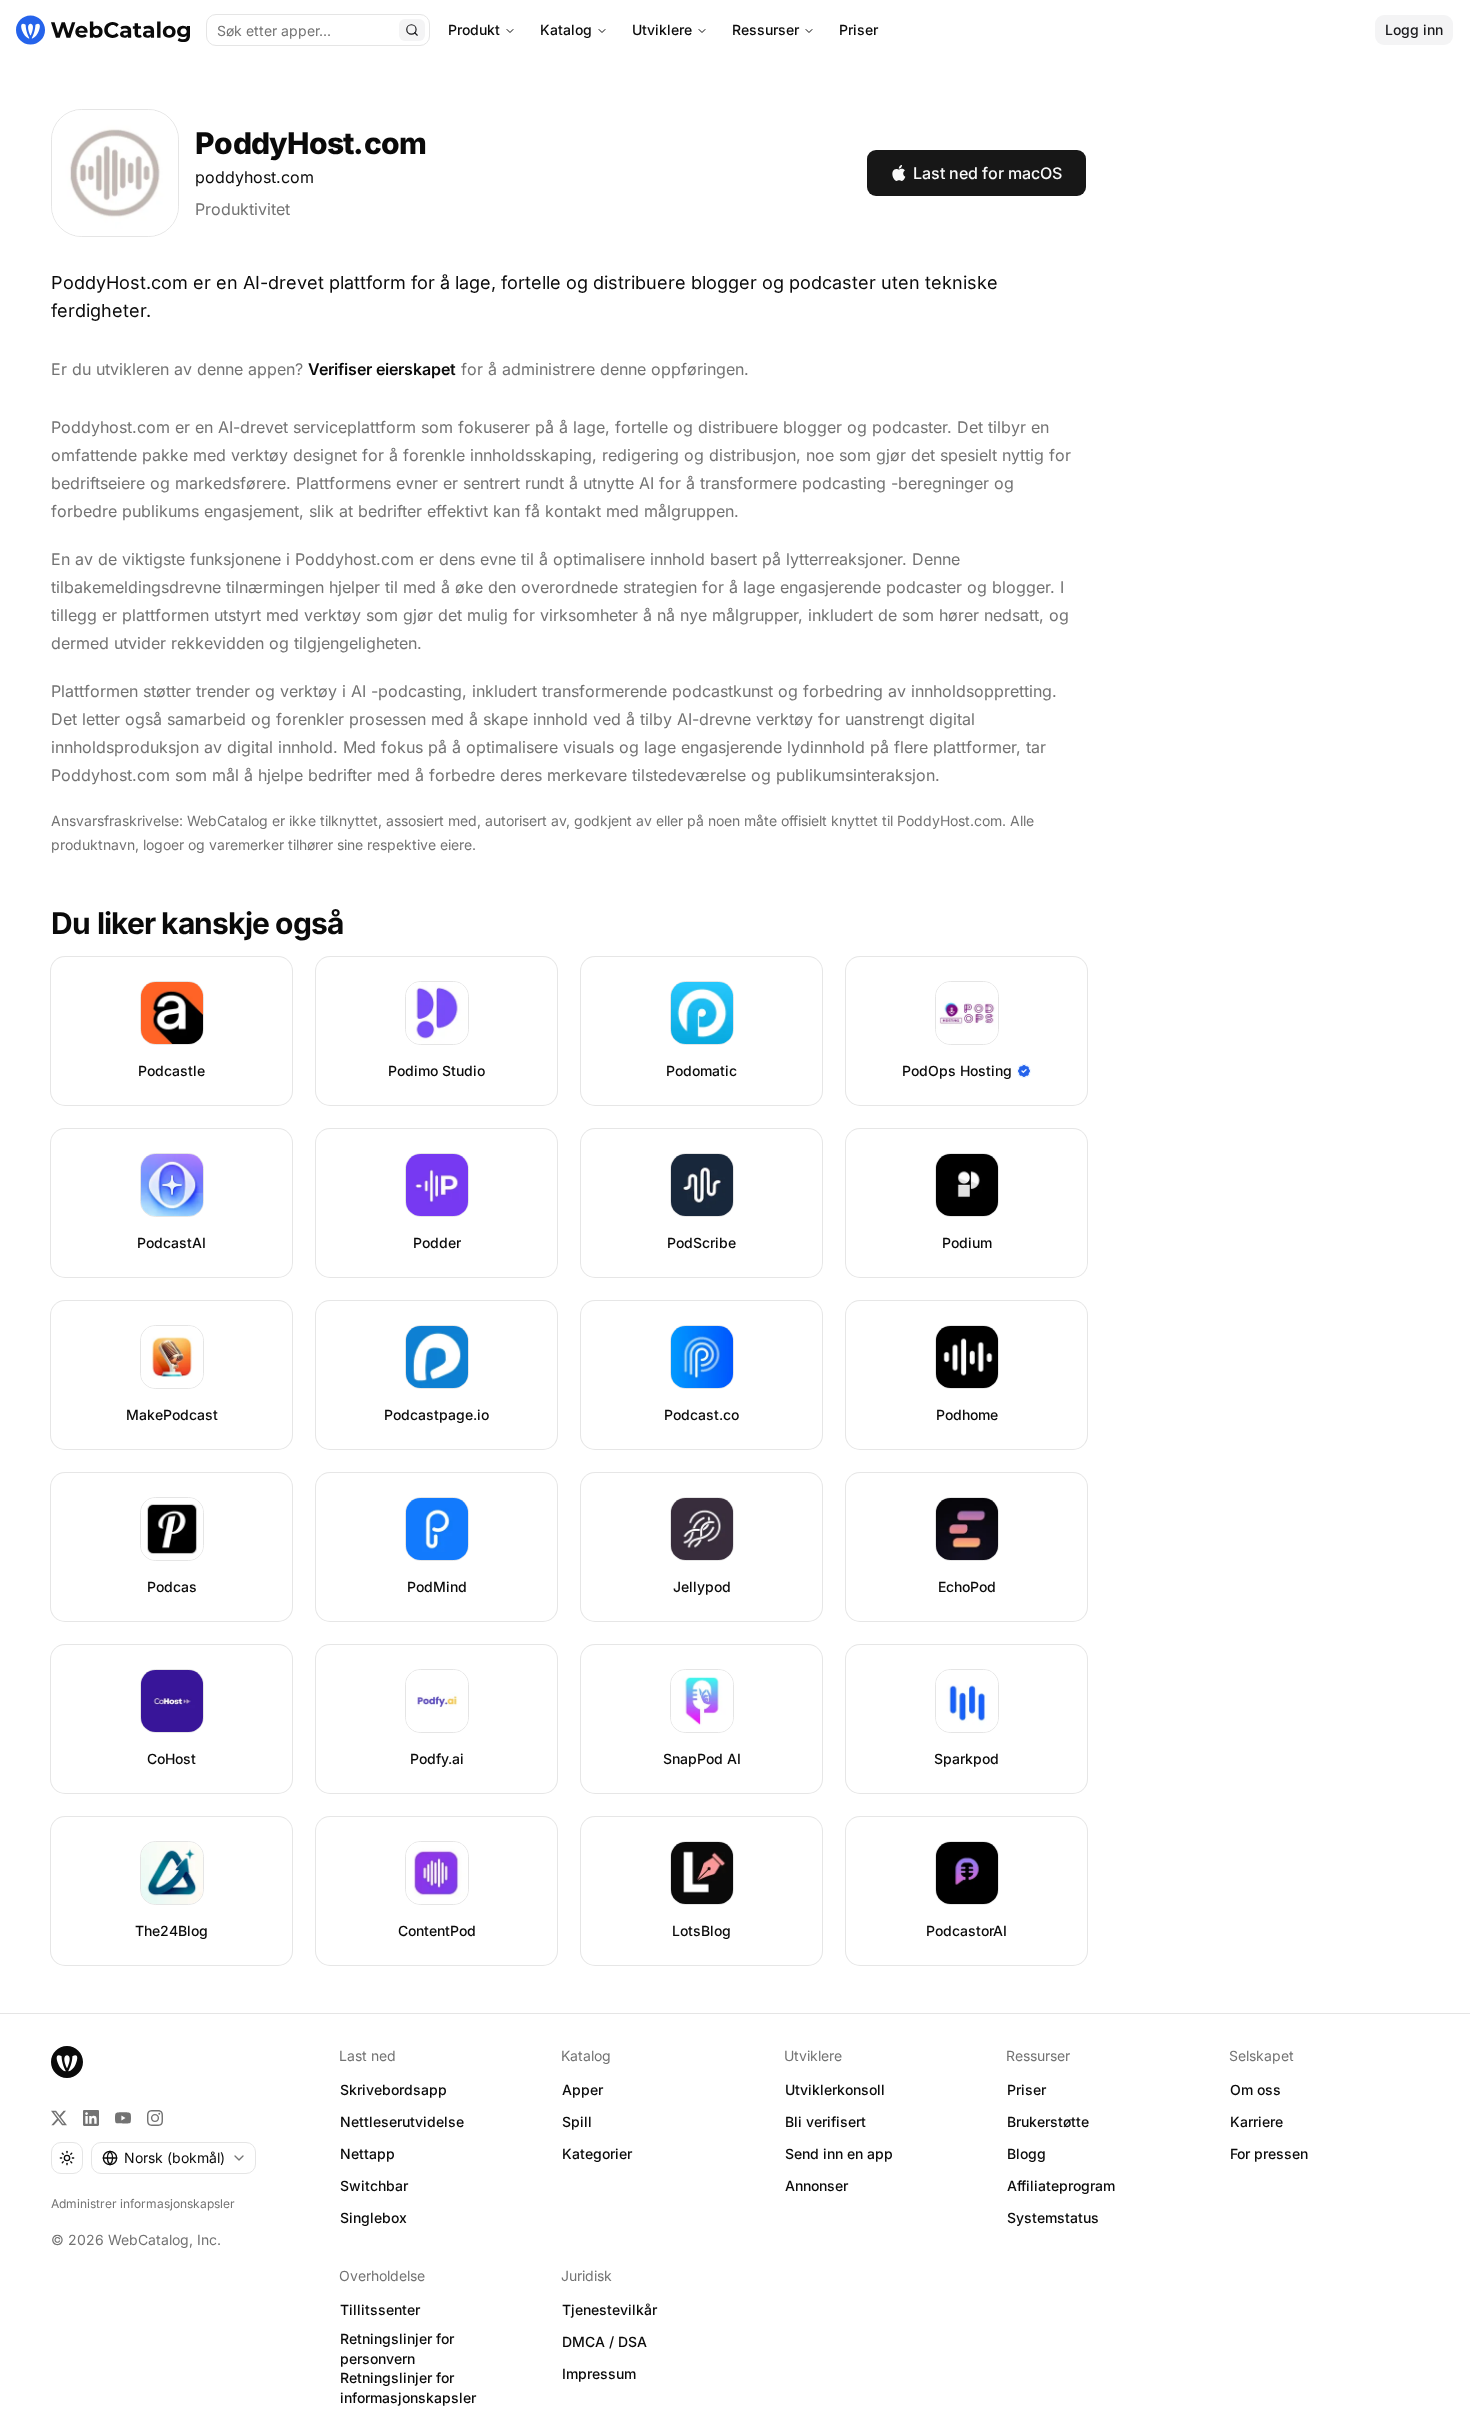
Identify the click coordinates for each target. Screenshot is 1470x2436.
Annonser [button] (816, 2185)
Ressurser (765, 29)
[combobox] (173, 2158)
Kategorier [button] (597, 2153)
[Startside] (103, 30)
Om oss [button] (1255, 2089)
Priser (858, 29)
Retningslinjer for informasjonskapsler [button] (408, 2388)
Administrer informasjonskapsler (143, 2203)
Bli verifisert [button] (825, 2121)
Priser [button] (1026, 2089)
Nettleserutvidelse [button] (402, 2121)
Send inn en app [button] (839, 2153)
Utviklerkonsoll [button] (835, 2089)
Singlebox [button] (373, 2217)
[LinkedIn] (91, 2118)
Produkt (474, 29)
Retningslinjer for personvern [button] (397, 2349)
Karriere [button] (1256, 2121)
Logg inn (1414, 29)
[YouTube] (123, 2118)
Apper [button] (582, 2089)
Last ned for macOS (987, 173)
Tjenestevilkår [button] (609, 2309)
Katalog (566, 29)
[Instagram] (155, 2118)
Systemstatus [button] (1053, 2217)
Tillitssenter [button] (380, 2309)
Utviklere (662, 29)
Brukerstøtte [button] (1048, 2121)
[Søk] (412, 30)
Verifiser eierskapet (382, 369)
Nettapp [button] (367, 2153)
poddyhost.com (254, 177)
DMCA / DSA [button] (604, 2341)
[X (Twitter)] (59, 2118)
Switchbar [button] (374, 2185)
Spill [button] (577, 2121)
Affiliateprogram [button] (1061, 2185)
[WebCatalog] (67, 2062)
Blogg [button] (1026, 2153)
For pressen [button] (1269, 2153)
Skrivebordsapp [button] (393, 2089)
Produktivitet (242, 209)
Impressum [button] (599, 2373)
